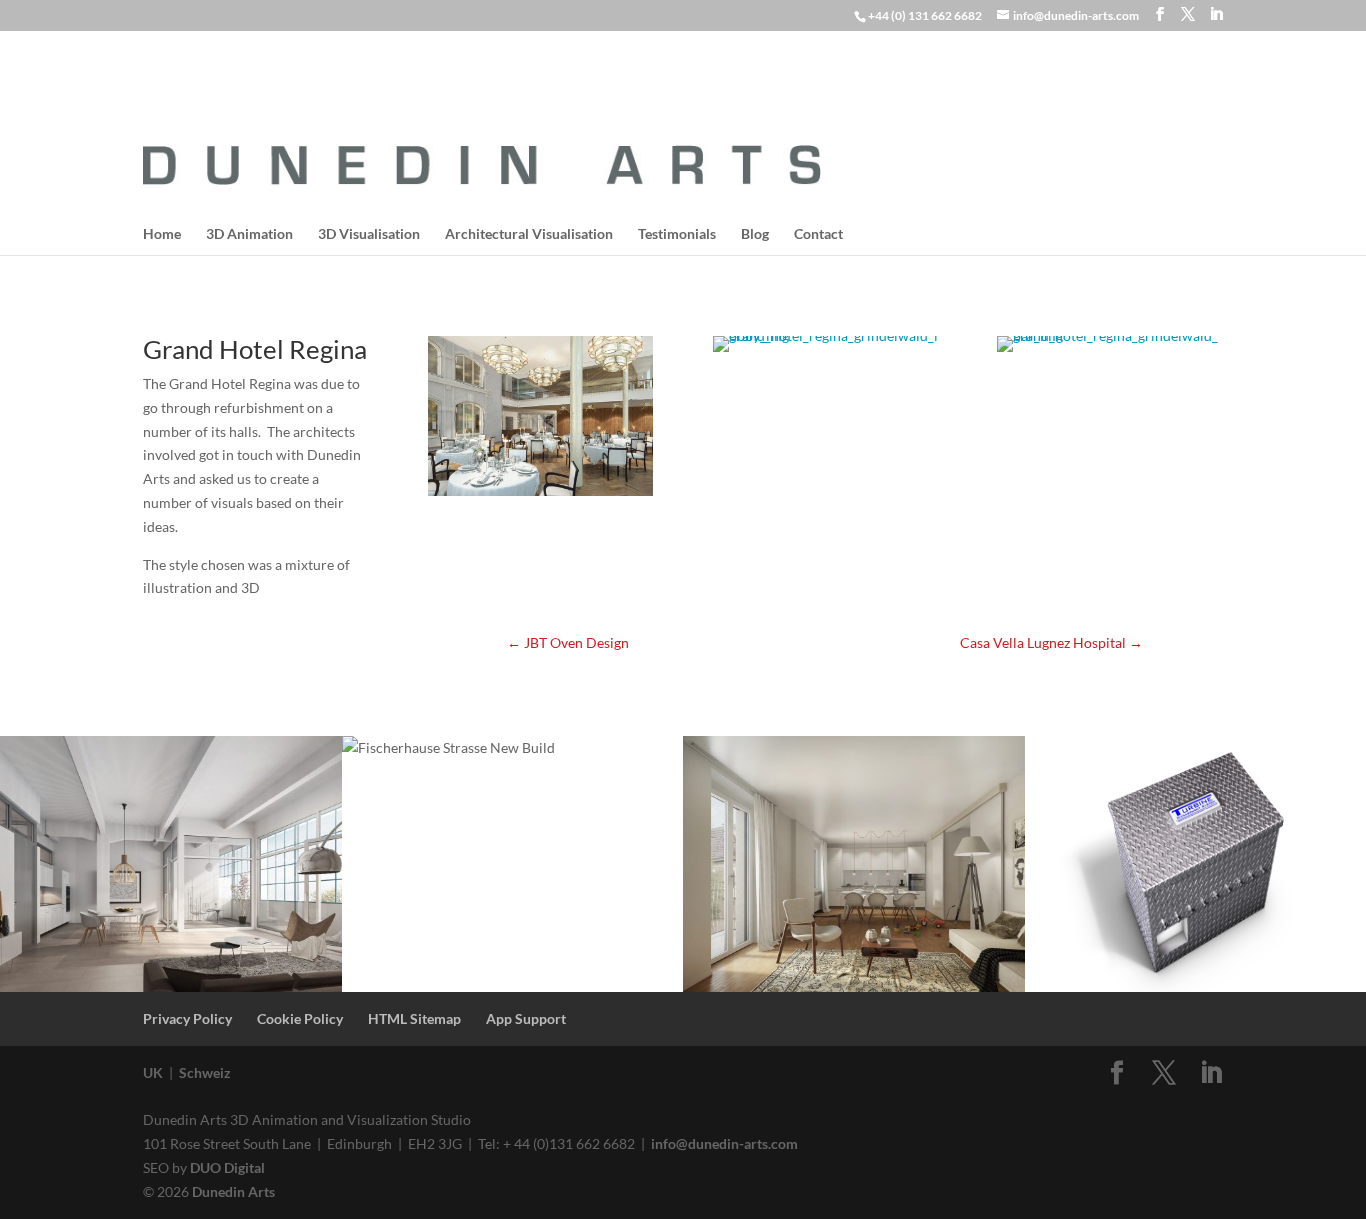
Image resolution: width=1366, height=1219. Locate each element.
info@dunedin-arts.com (724, 1143)
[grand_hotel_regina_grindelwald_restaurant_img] (540, 495)
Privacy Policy (187, 1018)
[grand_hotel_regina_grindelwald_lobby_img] (825, 351)
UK (153, 1072)
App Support (526, 1018)
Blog (755, 234)
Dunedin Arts (233, 1191)
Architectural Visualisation (529, 234)
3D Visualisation (369, 234)
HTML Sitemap (414, 1018)
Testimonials (677, 234)
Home (162, 234)
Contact (818, 234)
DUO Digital (227, 1167)
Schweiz (205, 1072)
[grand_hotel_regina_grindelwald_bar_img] (1109, 351)
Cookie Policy (300, 1018)
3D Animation (249, 234)
